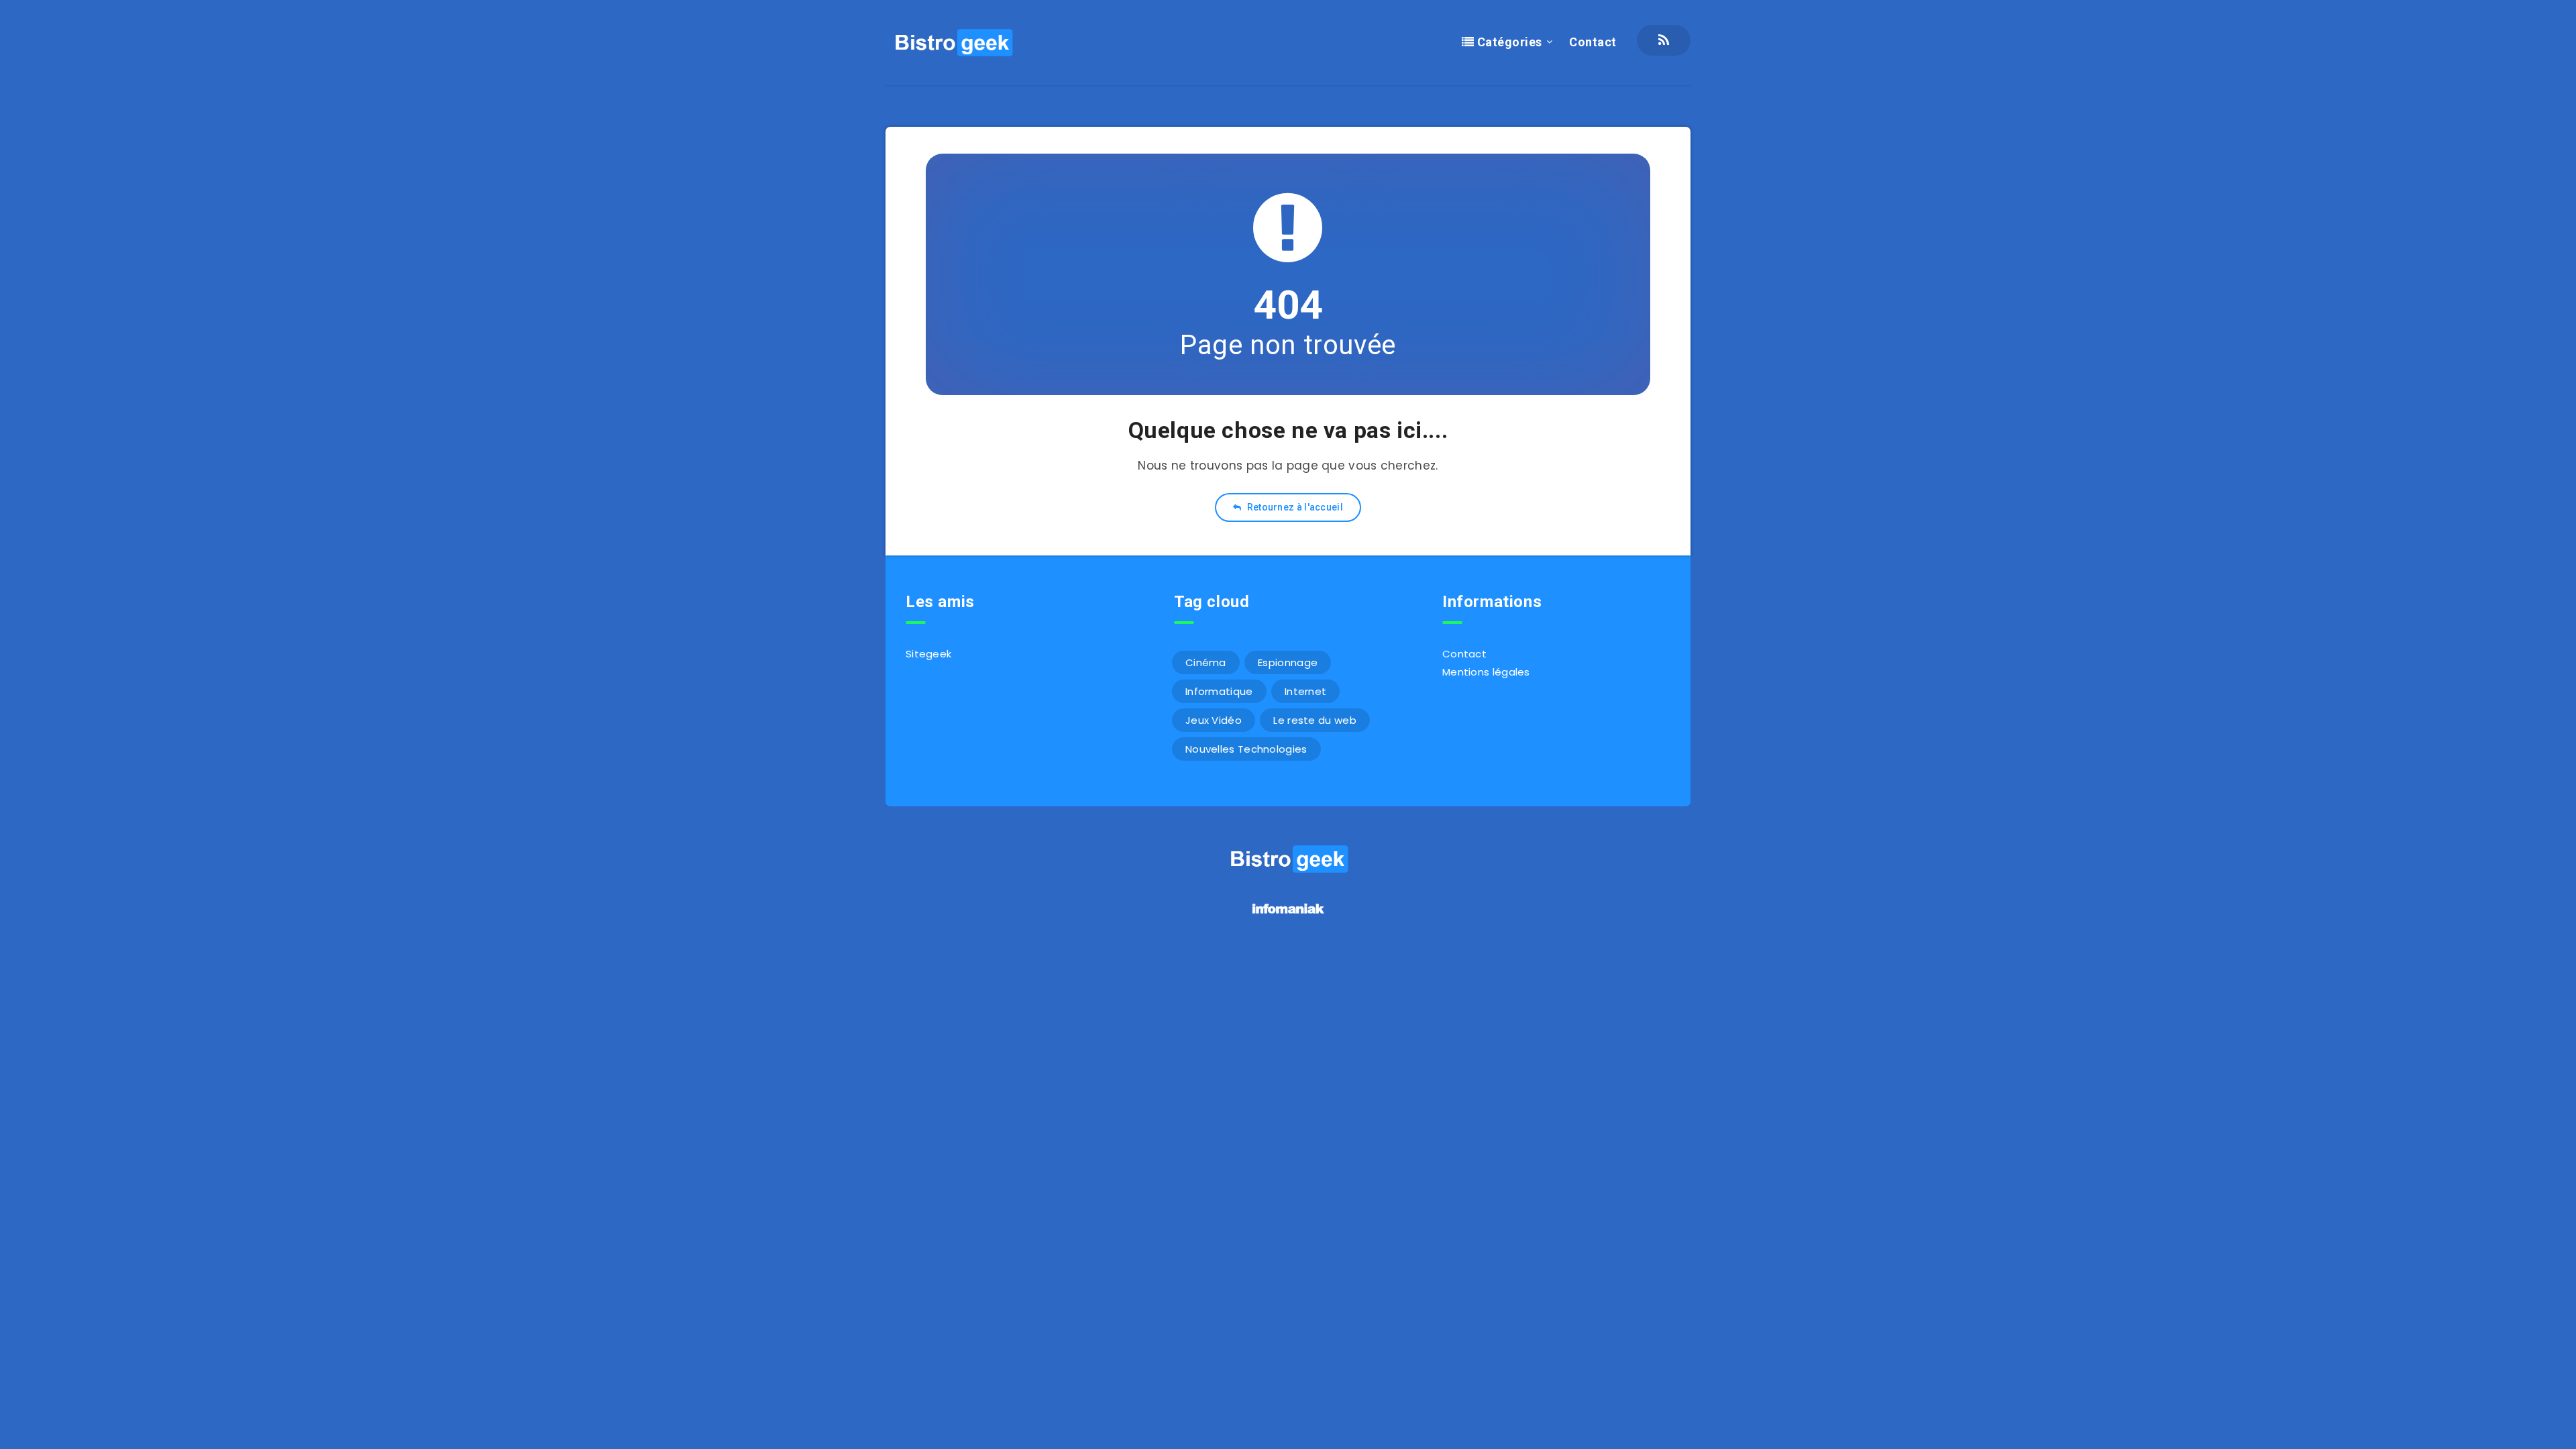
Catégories (1508, 42)
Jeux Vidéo (1214, 720)
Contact (1593, 42)
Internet (1305, 691)
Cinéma (1206, 662)
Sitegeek (928, 654)
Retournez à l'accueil (1294, 507)
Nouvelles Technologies (1246, 749)
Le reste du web (1315, 720)
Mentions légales (1486, 672)
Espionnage (1288, 662)
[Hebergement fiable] (1288, 915)
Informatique (1219, 691)
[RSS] (1664, 40)
